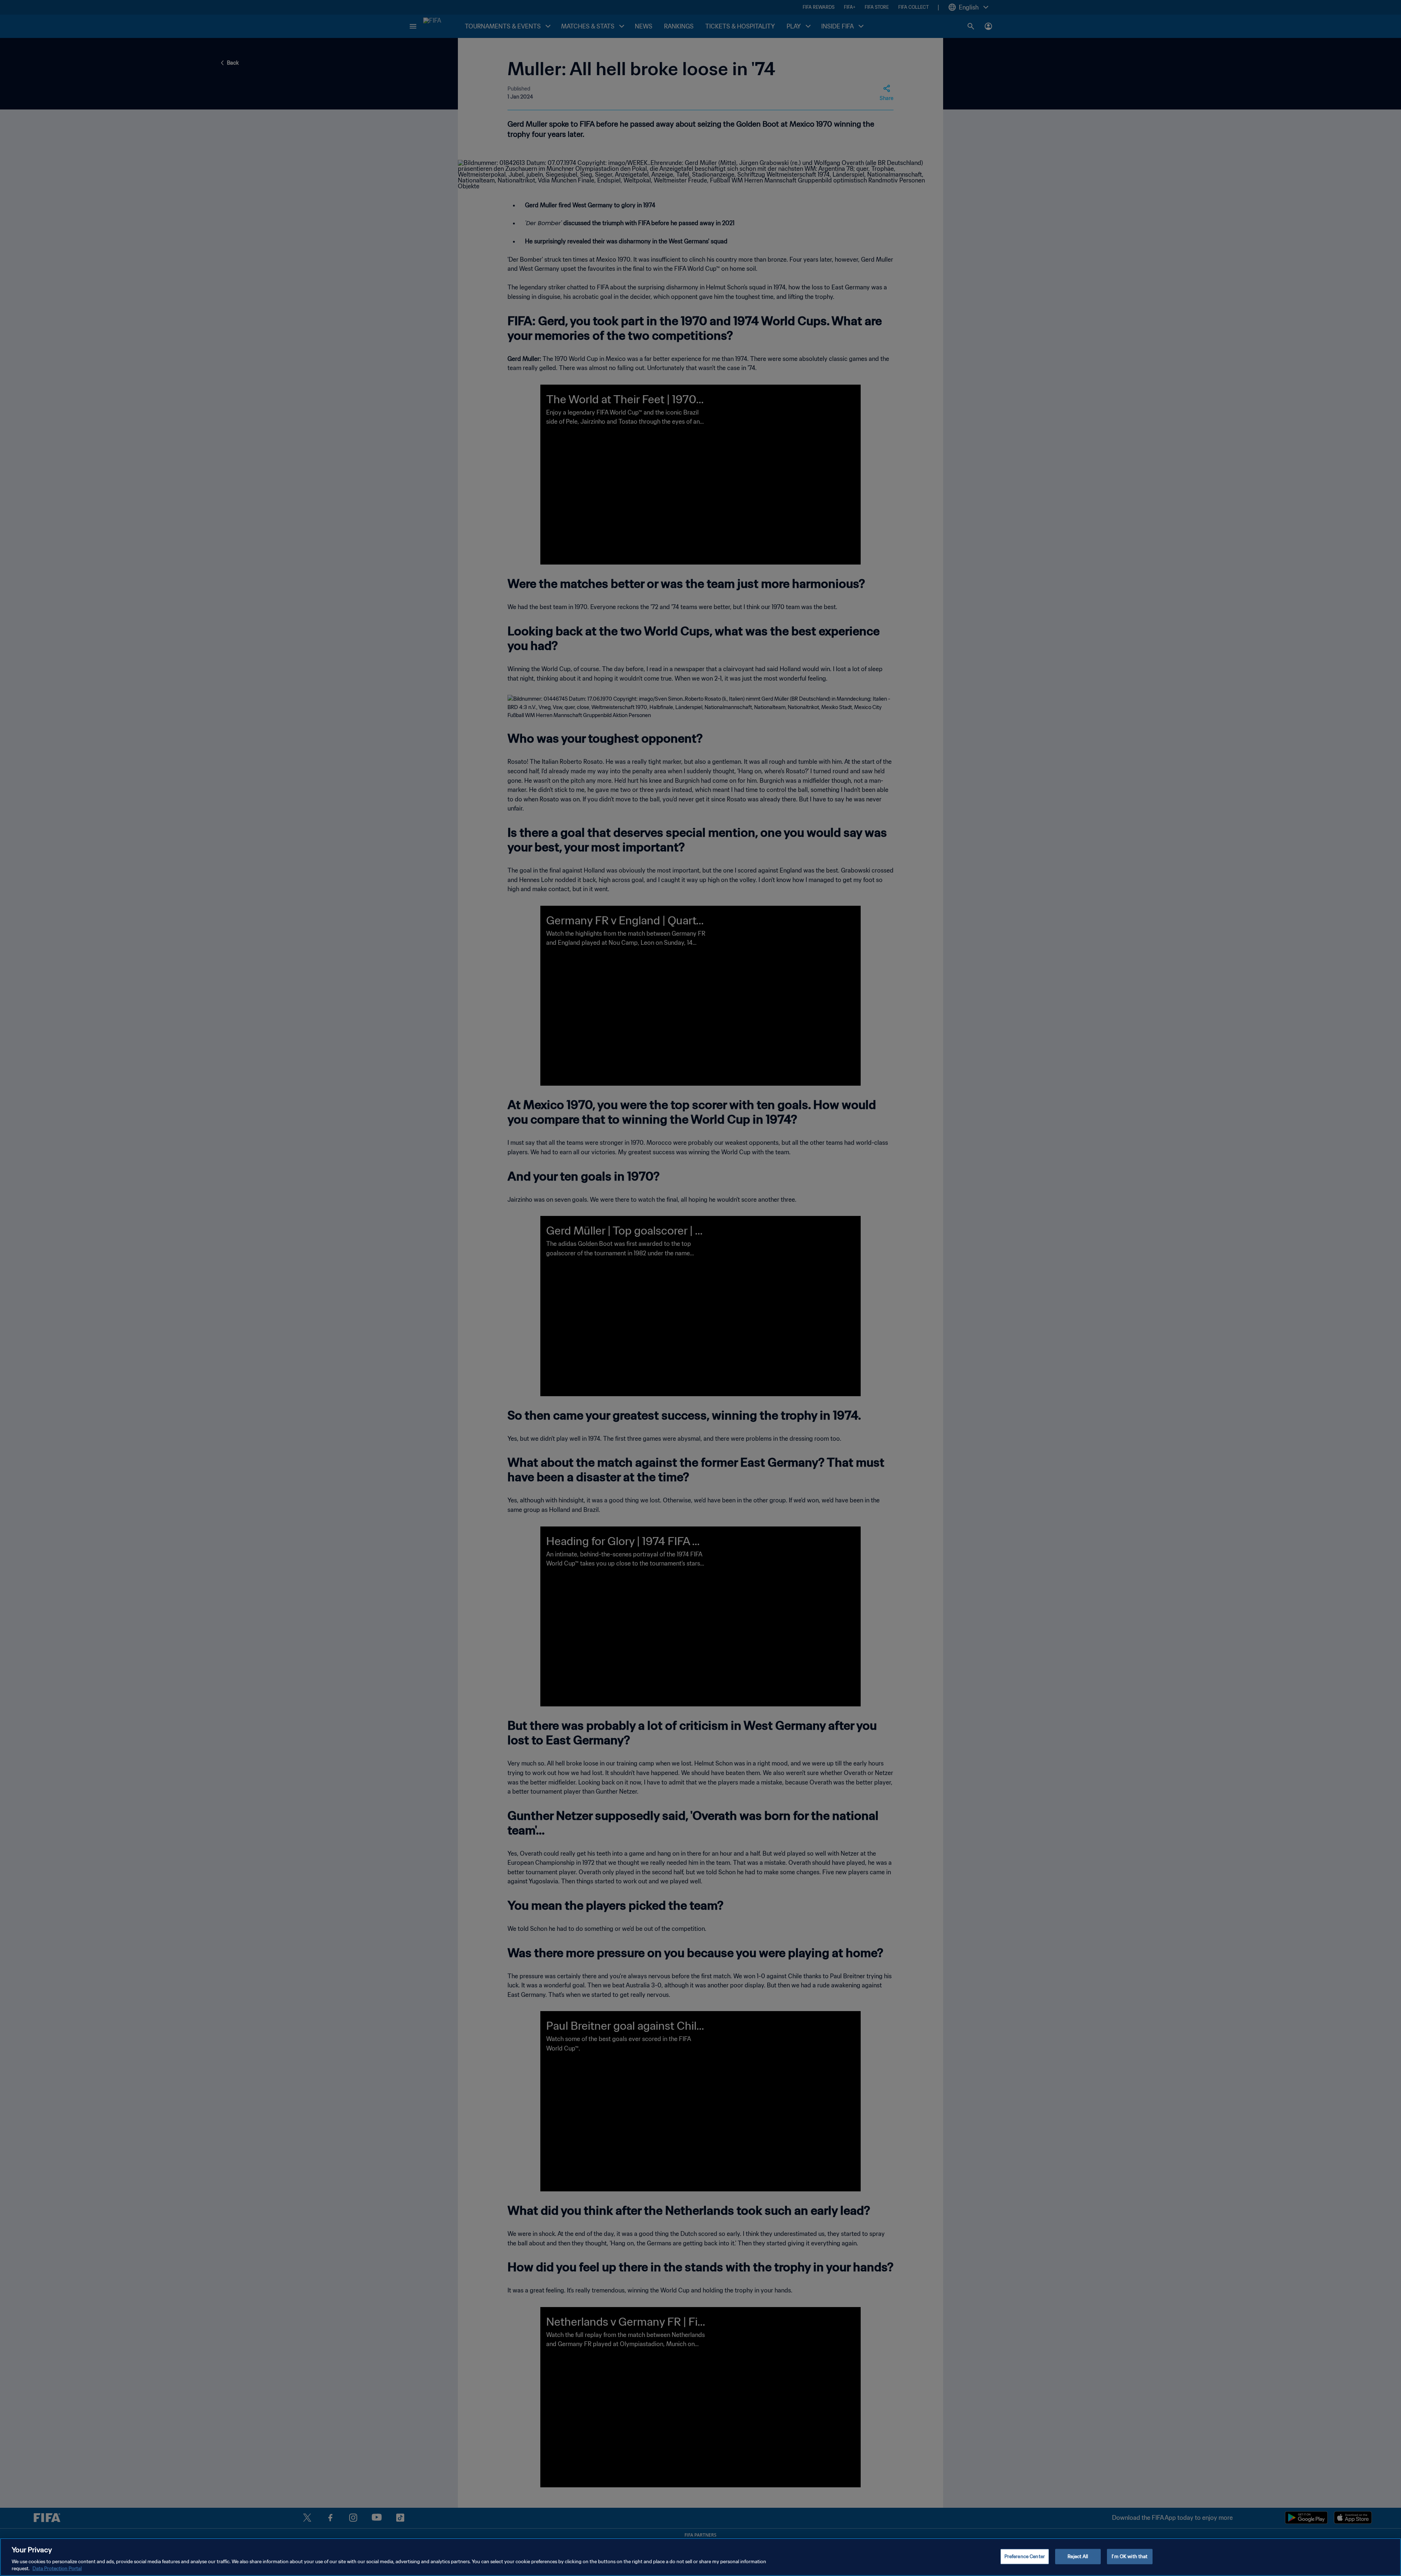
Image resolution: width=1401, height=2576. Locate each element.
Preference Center (1025, 2556)
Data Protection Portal (57, 2569)
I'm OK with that (1130, 2556)
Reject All (1078, 2556)
